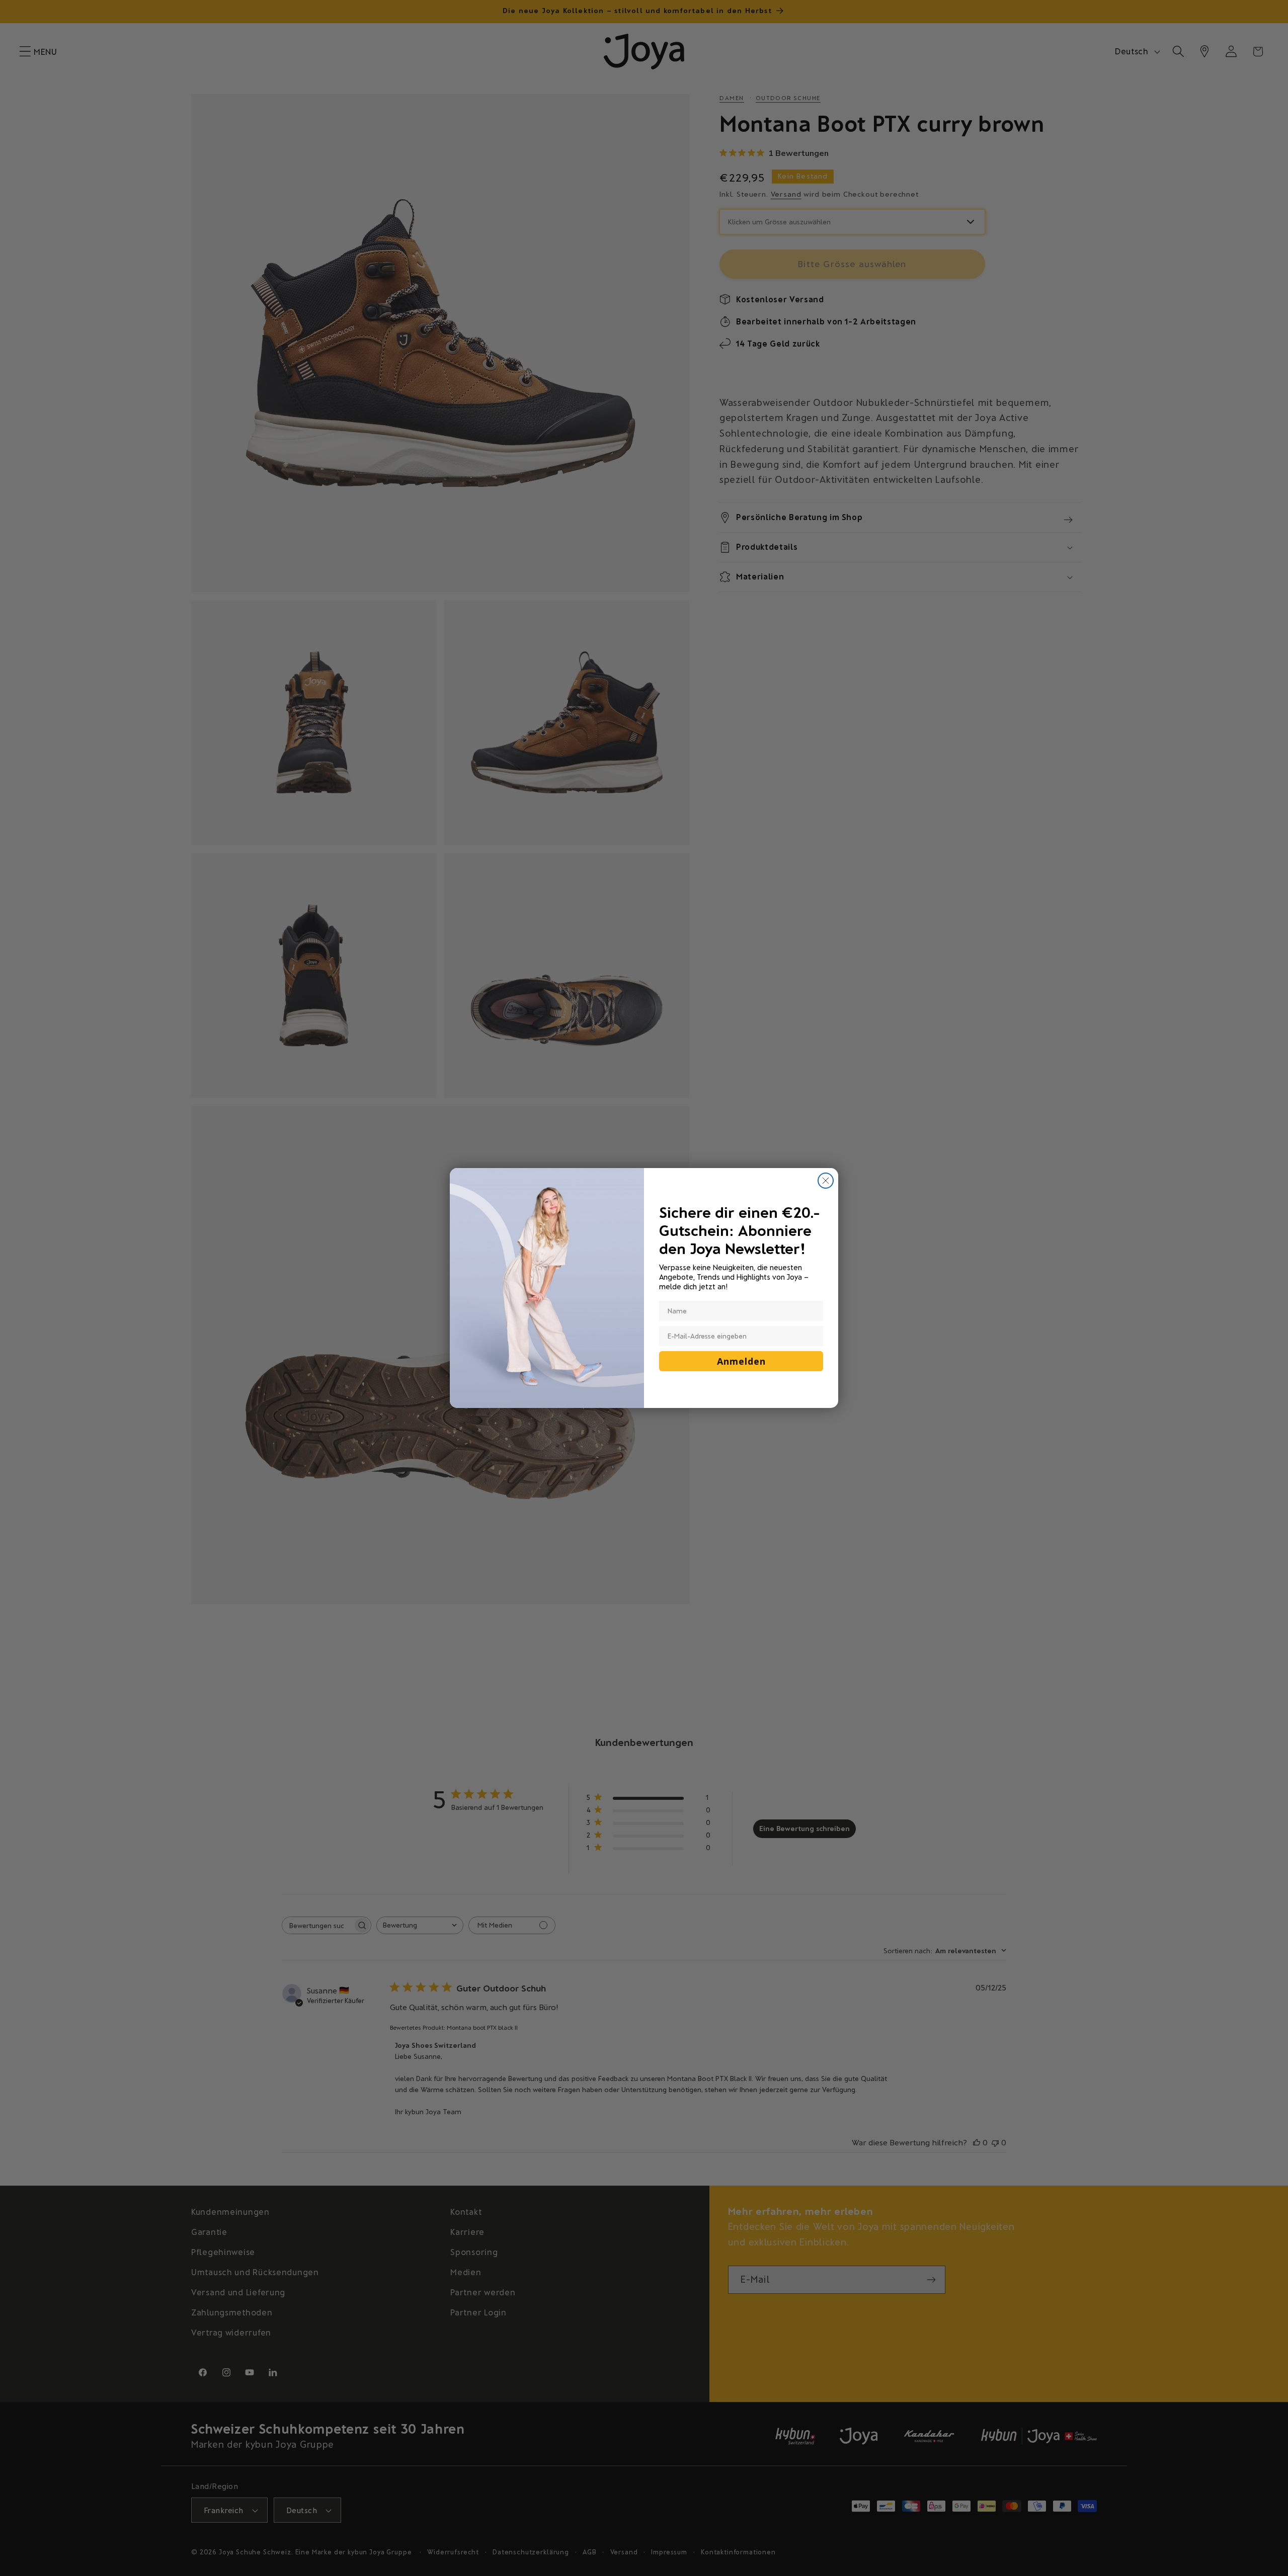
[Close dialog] (826, 1181)
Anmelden (741, 1361)
